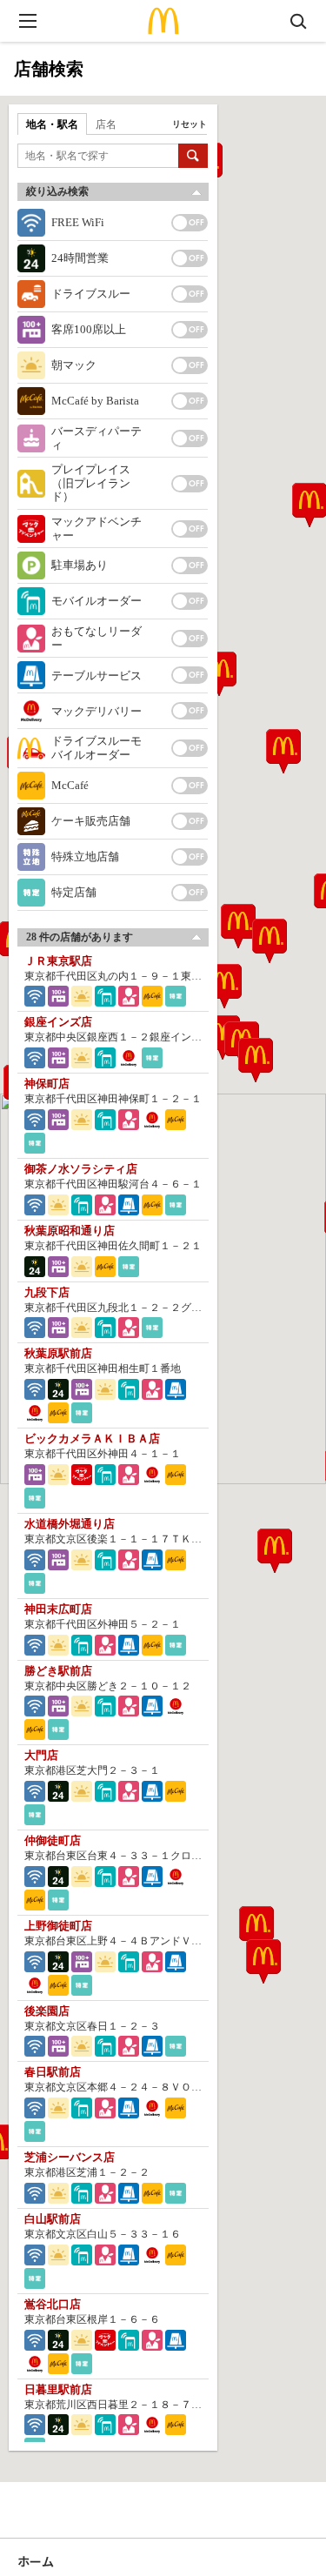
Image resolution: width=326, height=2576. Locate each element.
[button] (224, 986)
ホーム (36, 2561)
